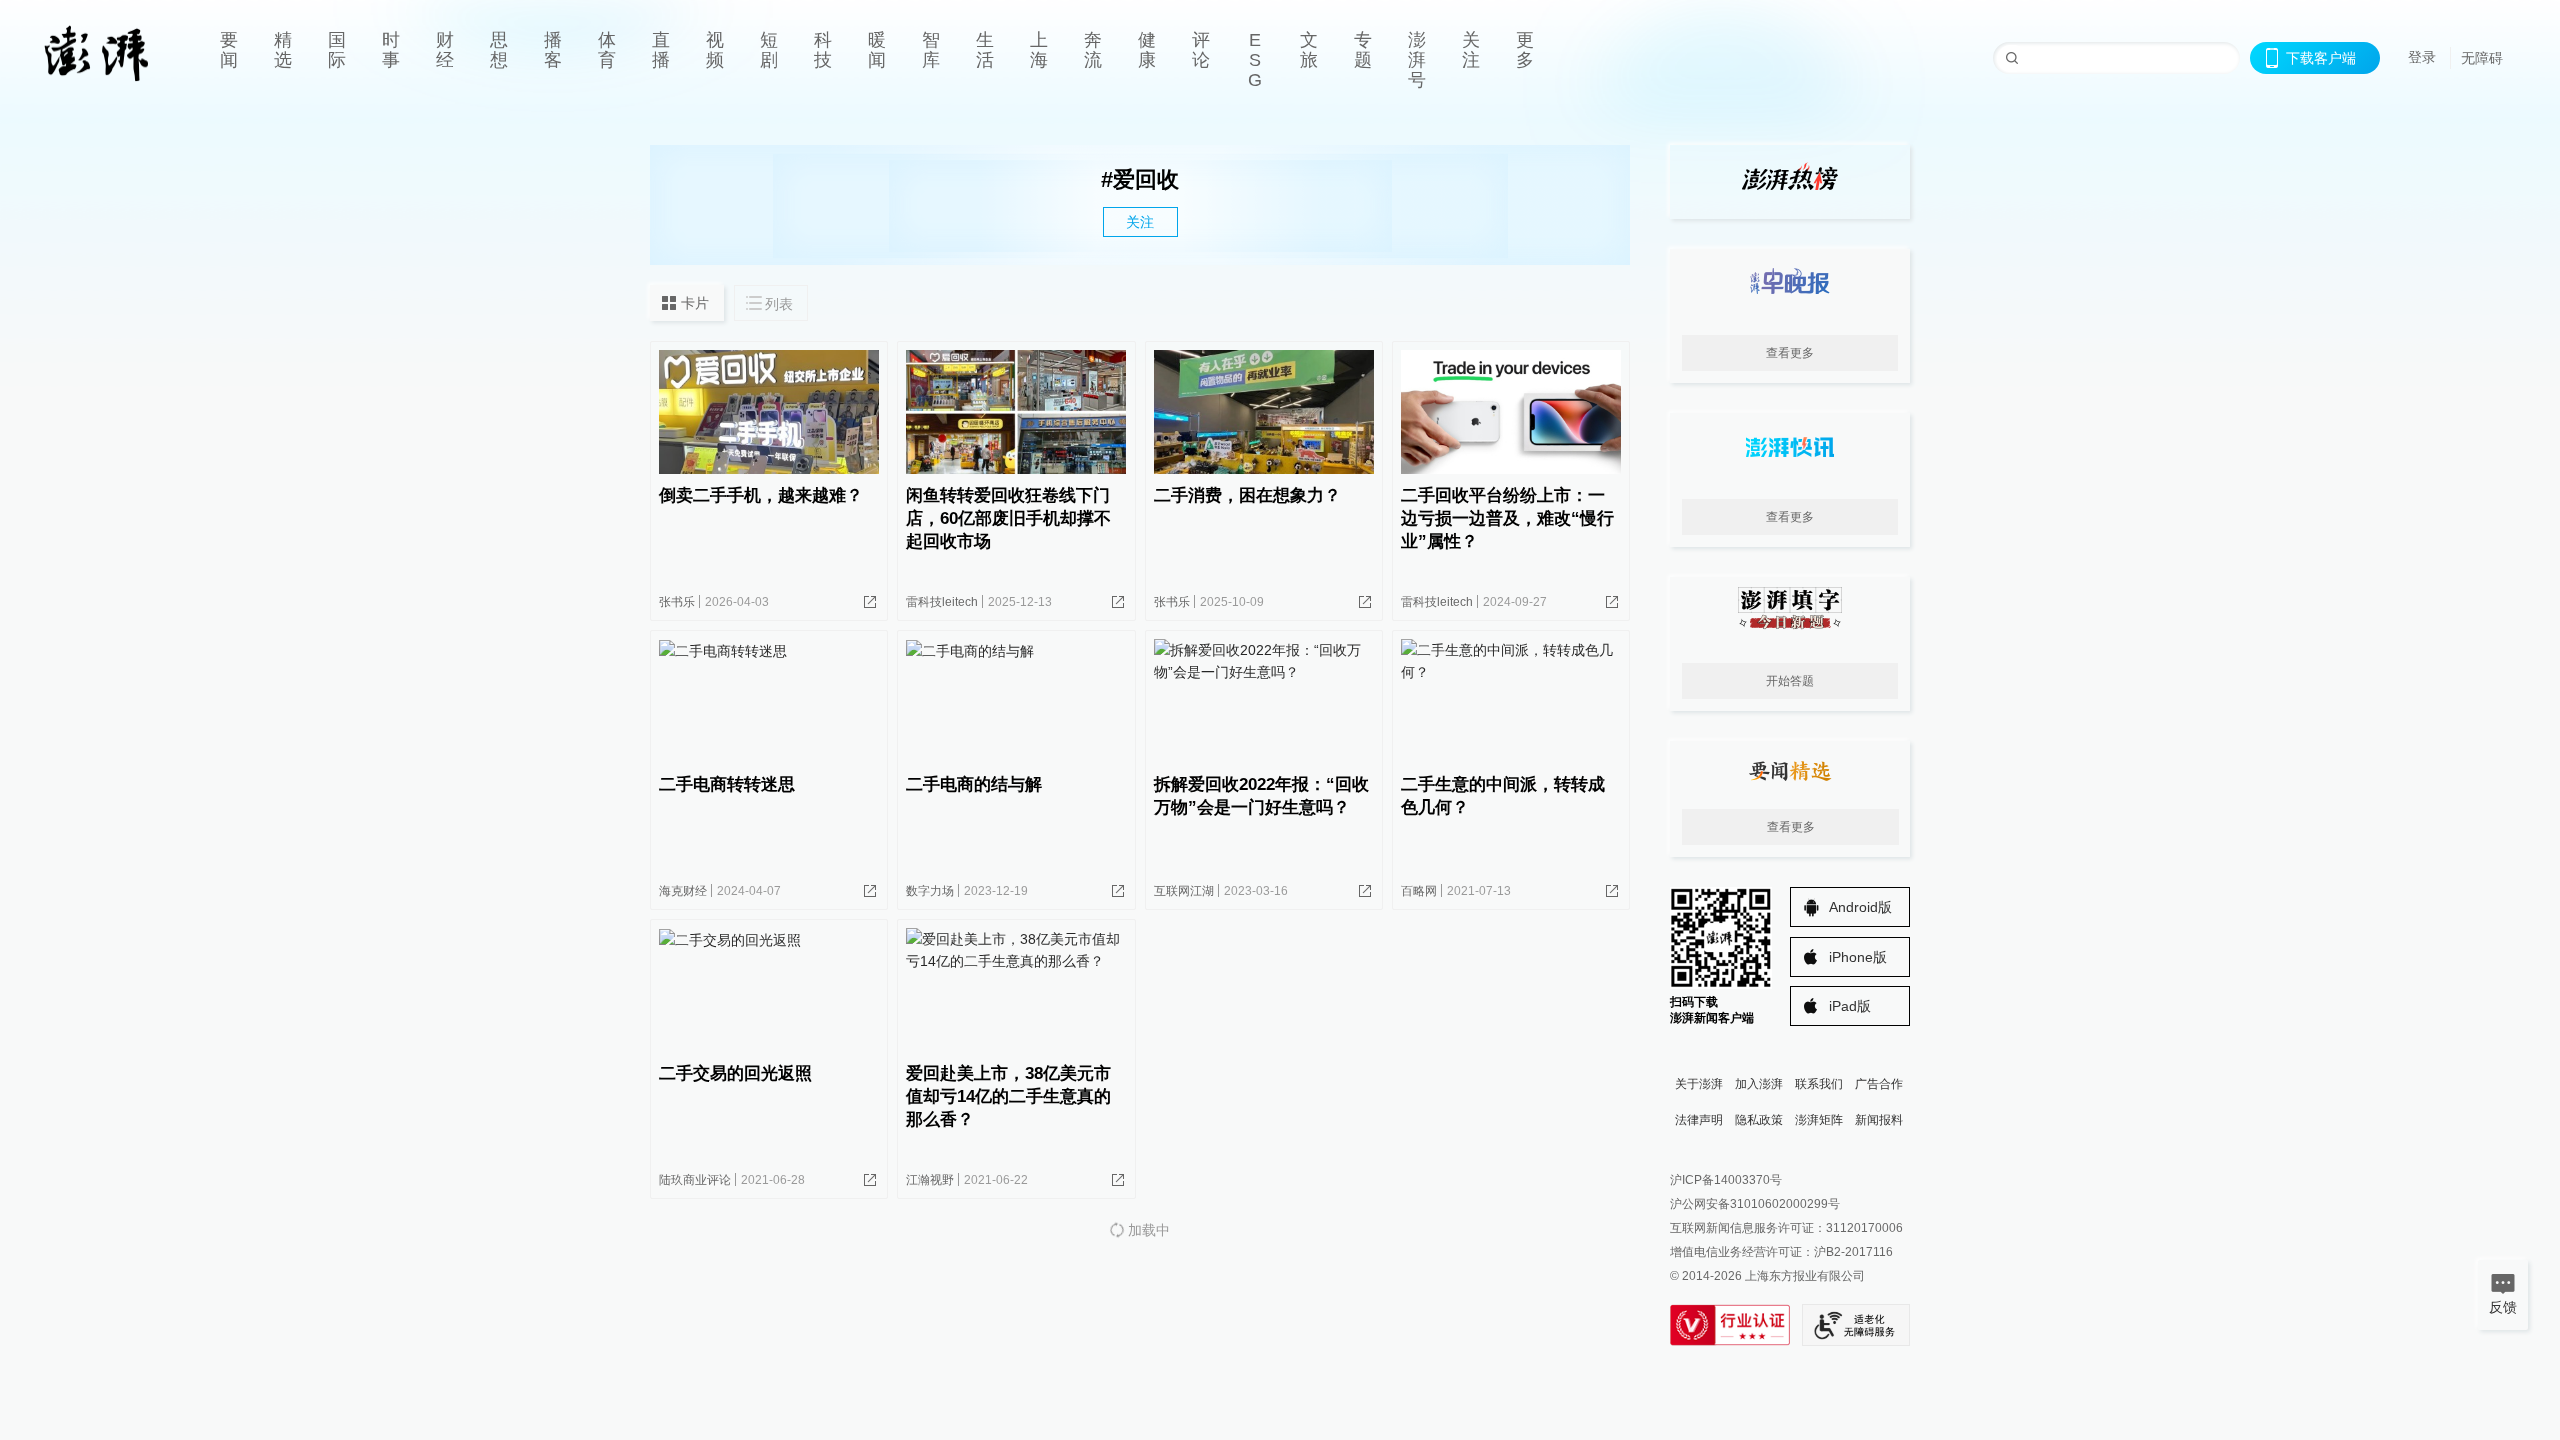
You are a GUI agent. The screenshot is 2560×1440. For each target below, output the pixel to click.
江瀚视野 (930, 1180)
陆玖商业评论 (695, 1180)
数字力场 (930, 891)
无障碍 (2482, 58)
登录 (2422, 57)
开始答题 (1790, 681)
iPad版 (1850, 1006)
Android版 (1860, 907)
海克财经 (683, 891)
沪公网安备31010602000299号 (1755, 1204)
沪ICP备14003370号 (1726, 1180)
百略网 (1419, 891)
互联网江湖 (1184, 891)
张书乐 (677, 602)
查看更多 (1790, 353)
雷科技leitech (942, 602)
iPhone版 (1858, 957)
